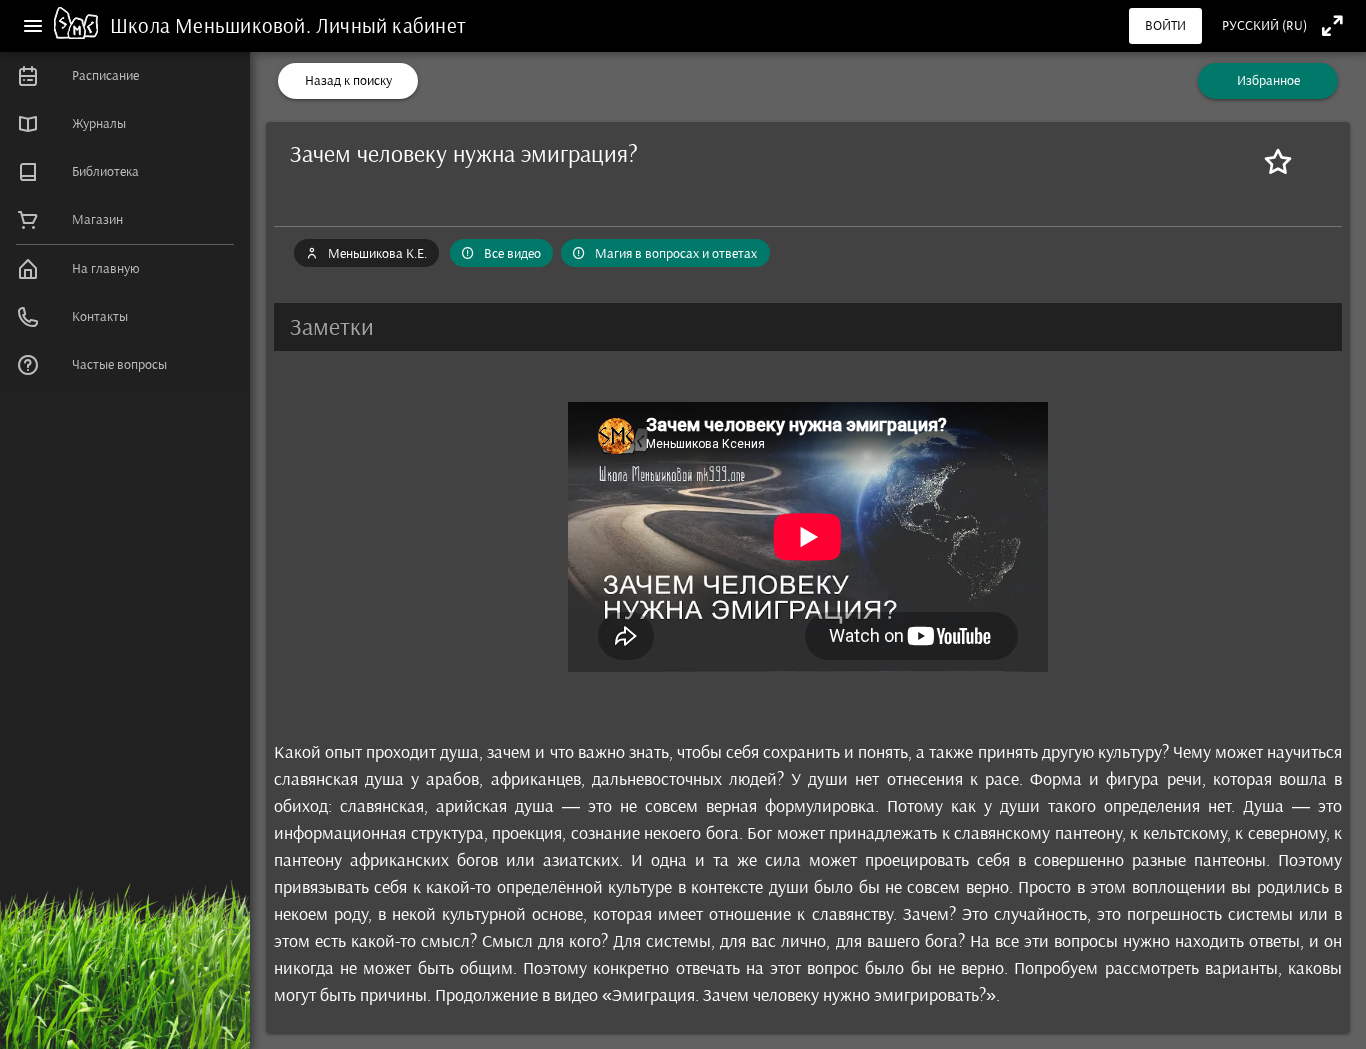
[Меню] (33, 26)
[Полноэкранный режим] (1332, 25)
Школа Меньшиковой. (213, 25)
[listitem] (125, 76)
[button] (808, 327)
